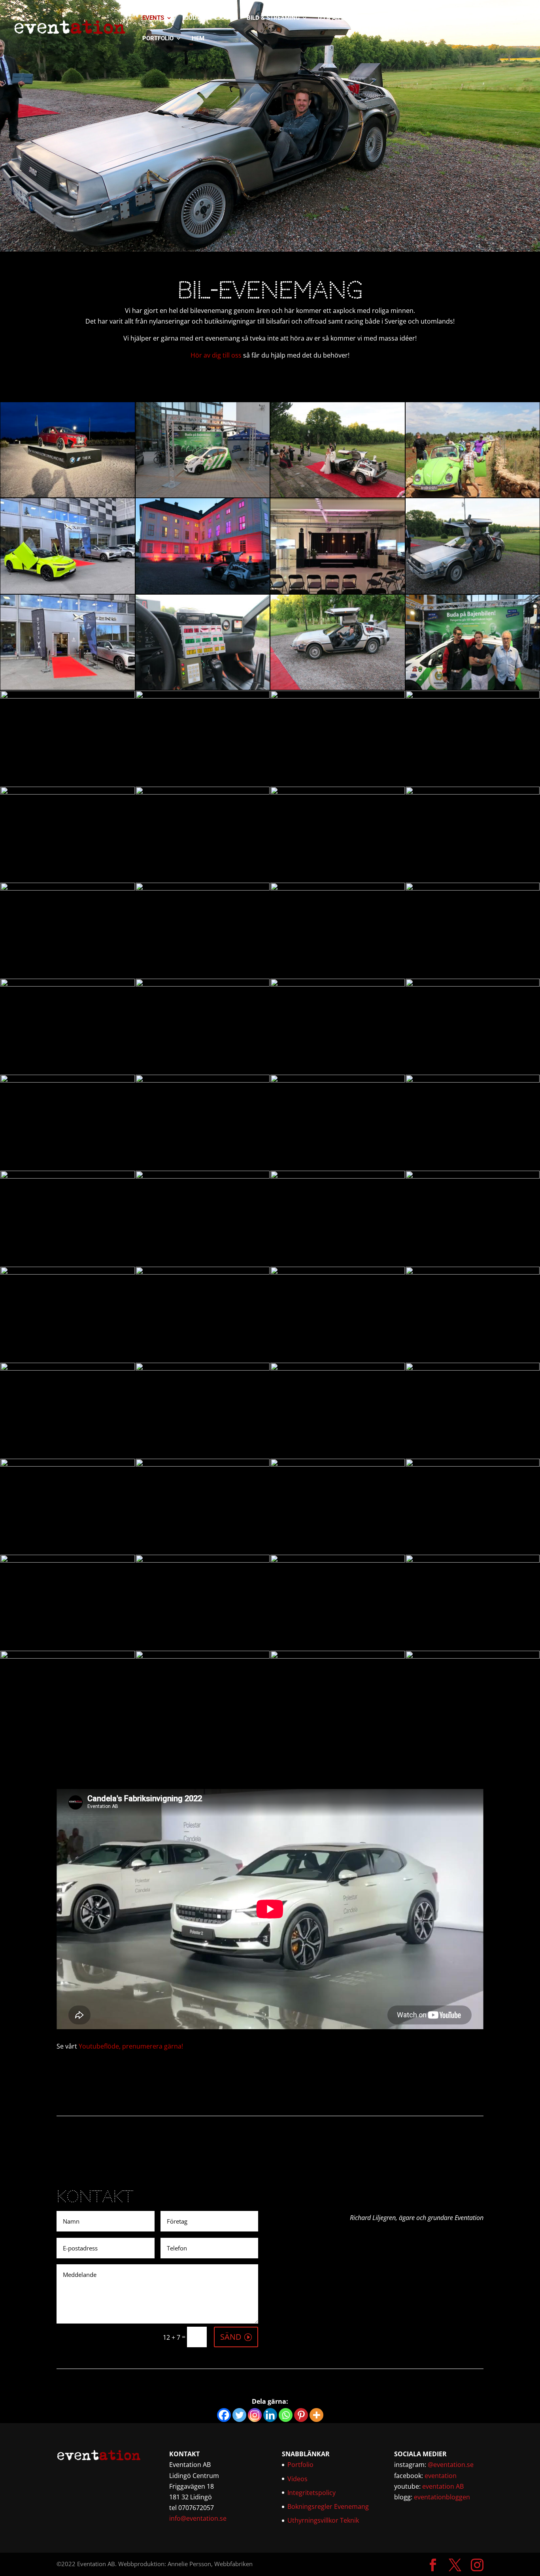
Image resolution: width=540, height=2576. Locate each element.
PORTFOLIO (158, 39)
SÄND (231, 2337)
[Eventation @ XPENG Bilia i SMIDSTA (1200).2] (473, 1176)
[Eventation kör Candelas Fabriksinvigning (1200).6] (203, 1368)
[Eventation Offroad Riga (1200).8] (68, 1176)
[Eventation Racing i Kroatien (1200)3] (473, 888)
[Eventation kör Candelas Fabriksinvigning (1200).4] (338, 591)
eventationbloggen (442, 2497)
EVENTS (153, 18)
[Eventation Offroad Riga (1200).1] (338, 1656)
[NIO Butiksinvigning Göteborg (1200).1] (203, 1272)
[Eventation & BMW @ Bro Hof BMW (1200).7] (68, 1368)
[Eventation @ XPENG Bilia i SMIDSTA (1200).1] (203, 696)
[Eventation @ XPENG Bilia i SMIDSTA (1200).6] (203, 1560)
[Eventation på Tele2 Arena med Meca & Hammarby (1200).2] (68, 792)
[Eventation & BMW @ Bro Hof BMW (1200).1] (473, 1080)
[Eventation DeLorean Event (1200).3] (203, 687)
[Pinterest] (301, 2415)
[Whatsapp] (286, 2415)
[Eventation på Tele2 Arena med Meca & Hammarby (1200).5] (203, 495)
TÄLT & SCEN (432, 18)
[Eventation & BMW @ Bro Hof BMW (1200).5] (338, 984)
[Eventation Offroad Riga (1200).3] (203, 1656)
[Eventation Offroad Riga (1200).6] (473, 1656)
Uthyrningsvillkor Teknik (323, 2520)
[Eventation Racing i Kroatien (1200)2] (473, 1272)
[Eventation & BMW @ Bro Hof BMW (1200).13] (338, 1368)
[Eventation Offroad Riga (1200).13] (473, 792)
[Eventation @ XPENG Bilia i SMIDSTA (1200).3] (68, 591)
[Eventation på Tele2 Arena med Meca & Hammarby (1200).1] (203, 792)
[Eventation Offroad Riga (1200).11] (68, 984)
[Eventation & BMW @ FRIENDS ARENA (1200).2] (338, 1464)
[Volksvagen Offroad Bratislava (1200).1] (203, 1464)
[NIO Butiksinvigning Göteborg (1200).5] (68, 1080)
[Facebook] (224, 2415)
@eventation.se (451, 2465)
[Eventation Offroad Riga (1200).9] (68, 1272)
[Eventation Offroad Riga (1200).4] (338, 1080)
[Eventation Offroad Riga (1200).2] (68, 1560)
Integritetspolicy (312, 2493)
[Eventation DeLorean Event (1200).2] (338, 687)
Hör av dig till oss (216, 355)
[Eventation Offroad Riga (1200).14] (473, 1464)
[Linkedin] (270, 2415)
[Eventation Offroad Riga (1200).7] (338, 792)
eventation (441, 2476)
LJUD (189, 18)
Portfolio (300, 2465)
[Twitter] (239, 2415)
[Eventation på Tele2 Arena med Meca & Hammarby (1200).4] (203, 888)
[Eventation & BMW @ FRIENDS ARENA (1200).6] (203, 984)
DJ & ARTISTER (339, 18)
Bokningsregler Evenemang (328, 2506)
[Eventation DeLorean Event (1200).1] (338, 495)
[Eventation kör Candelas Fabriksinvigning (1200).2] (338, 1272)
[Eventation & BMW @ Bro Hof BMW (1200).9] (203, 1080)
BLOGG (478, 18)
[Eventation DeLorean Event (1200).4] (473, 591)
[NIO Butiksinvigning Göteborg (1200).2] (338, 888)
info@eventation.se (198, 2518)
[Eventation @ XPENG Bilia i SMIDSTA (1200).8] (473, 1368)
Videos (297, 2479)
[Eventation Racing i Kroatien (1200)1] (473, 495)
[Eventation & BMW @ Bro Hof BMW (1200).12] (68, 495)
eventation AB (443, 2486)
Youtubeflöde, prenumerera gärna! (131, 2046)
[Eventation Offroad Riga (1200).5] (68, 1656)
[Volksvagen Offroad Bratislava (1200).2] (68, 1464)
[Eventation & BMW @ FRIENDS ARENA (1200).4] (338, 1176)
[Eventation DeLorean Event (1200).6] (203, 591)
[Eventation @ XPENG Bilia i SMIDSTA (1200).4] (68, 687)
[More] (316, 2415)
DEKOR (387, 18)
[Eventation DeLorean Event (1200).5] (68, 888)
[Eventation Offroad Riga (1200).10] (473, 1560)
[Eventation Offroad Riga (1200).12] (338, 1560)
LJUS (222, 18)
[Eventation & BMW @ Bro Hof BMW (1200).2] (203, 1176)
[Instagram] (255, 2415)
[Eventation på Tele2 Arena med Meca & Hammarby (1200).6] (68, 696)
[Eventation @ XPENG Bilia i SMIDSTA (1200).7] (473, 984)
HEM (198, 39)
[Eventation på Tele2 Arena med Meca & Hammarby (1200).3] (473, 696)
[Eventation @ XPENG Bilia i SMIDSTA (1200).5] (338, 696)
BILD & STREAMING (273, 18)
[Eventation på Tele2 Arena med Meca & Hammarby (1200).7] (473, 687)
